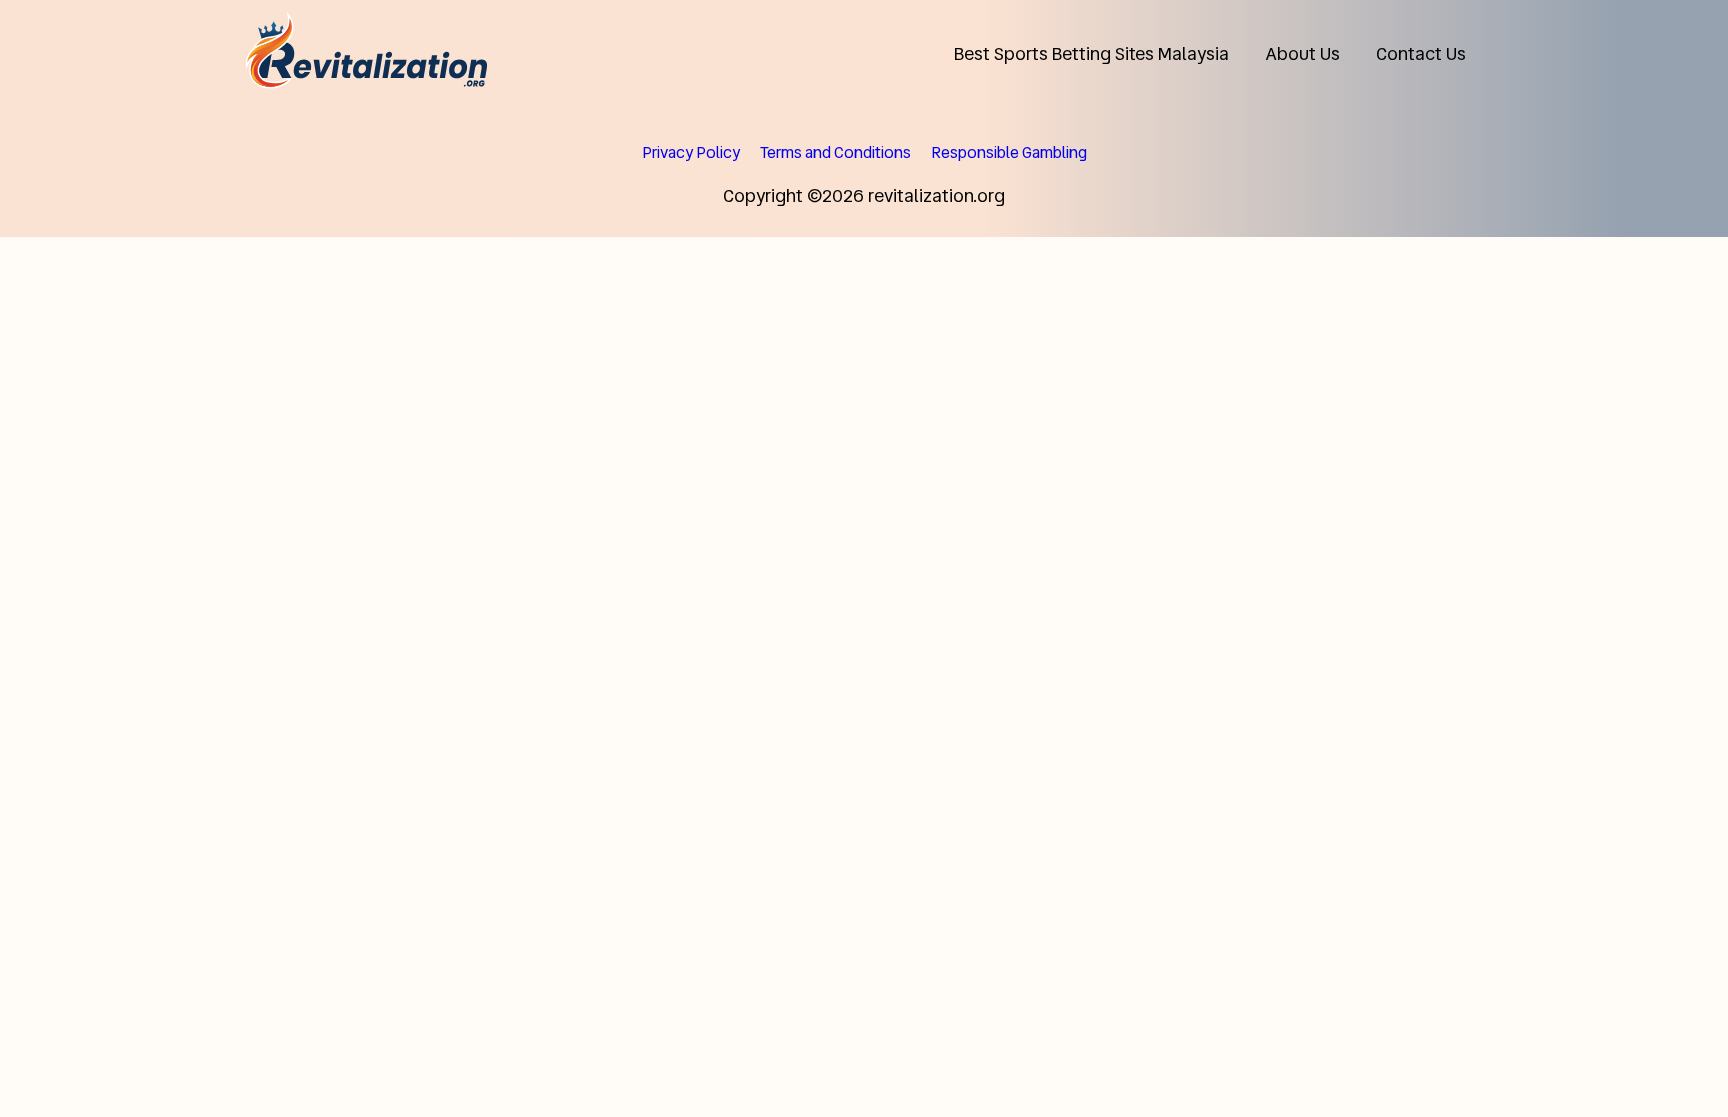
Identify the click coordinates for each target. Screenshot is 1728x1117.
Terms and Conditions (835, 152)
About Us (1302, 53)
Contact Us (1421, 53)
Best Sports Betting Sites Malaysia (1091, 53)
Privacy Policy (691, 152)
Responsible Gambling (1009, 152)
